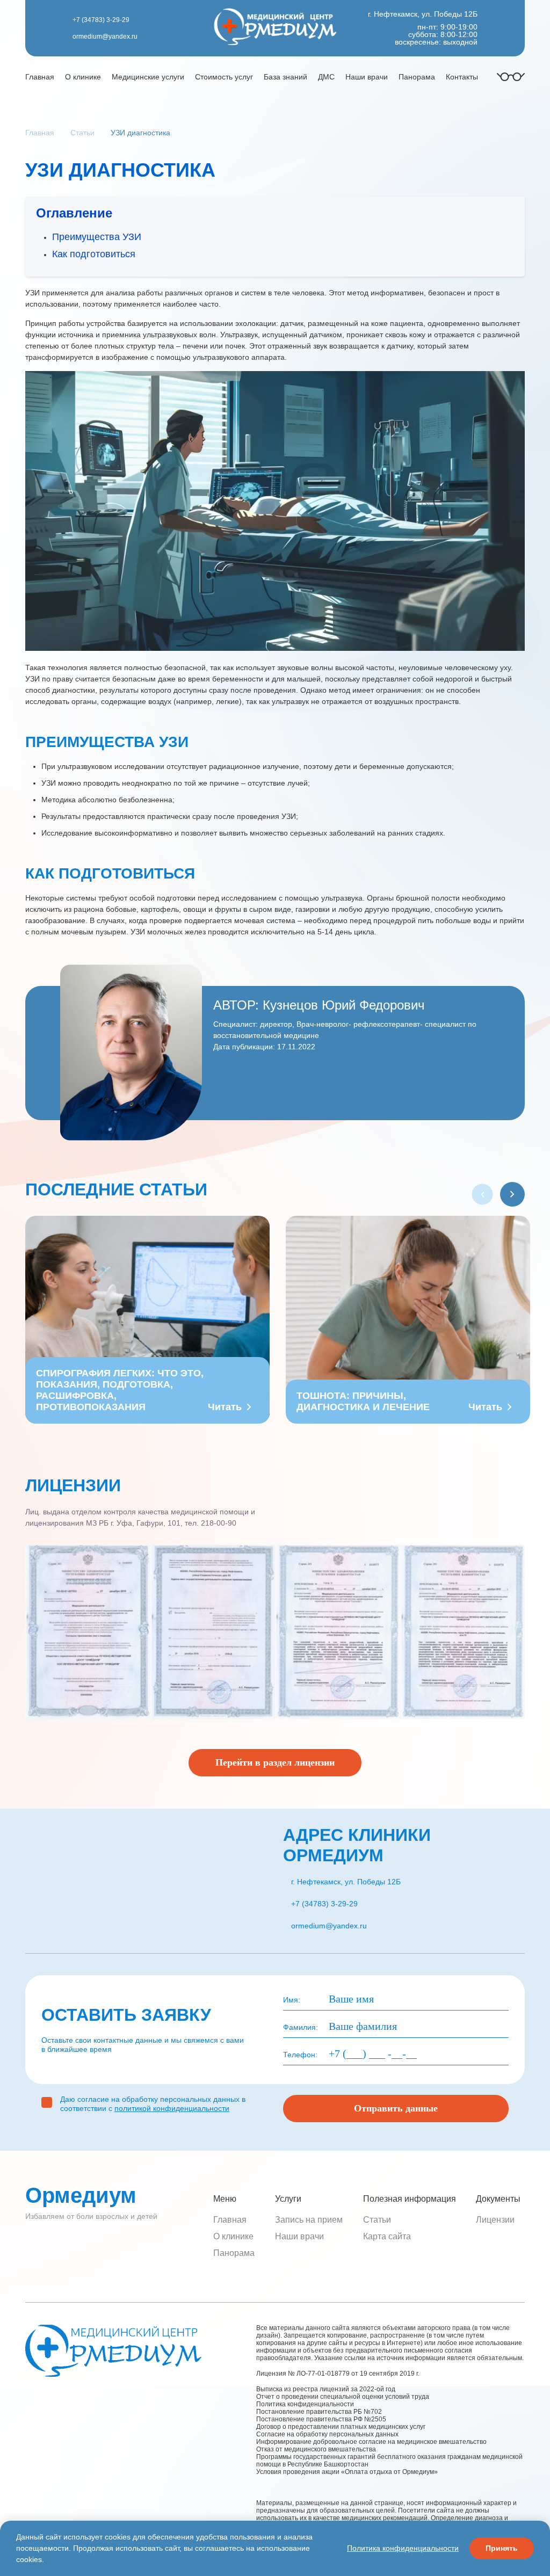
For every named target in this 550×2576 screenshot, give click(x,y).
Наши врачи (367, 77)
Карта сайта (387, 2236)
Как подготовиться (94, 254)
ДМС (326, 77)
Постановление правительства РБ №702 (319, 2412)
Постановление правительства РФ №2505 (326, 2419)
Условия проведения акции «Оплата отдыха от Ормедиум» (347, 2472)
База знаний (285, 77)
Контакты (462, 77)
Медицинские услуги (148, 77)
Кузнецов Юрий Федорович (344, 1005)
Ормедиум (81, 2195)
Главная (40, 77)
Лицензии (495, 2220)
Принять (502, 2548)
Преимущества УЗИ (97, 237)
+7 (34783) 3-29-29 (101, 20)
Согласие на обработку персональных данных (327, 2434)
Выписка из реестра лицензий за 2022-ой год (326, 2389)
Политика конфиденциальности (305, 2404)
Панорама (417, 77)
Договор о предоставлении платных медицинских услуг (341, 2427)
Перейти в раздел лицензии (275, 1762)
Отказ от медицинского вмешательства (316, 2449)
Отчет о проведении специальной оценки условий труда (343, 2397)
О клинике (83, 77)
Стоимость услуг (224, 77)
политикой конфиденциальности (172, 2108)
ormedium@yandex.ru (105, 37)
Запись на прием (309, 2220)
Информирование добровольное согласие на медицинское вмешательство (371, 2442)
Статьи (377, 2220)
